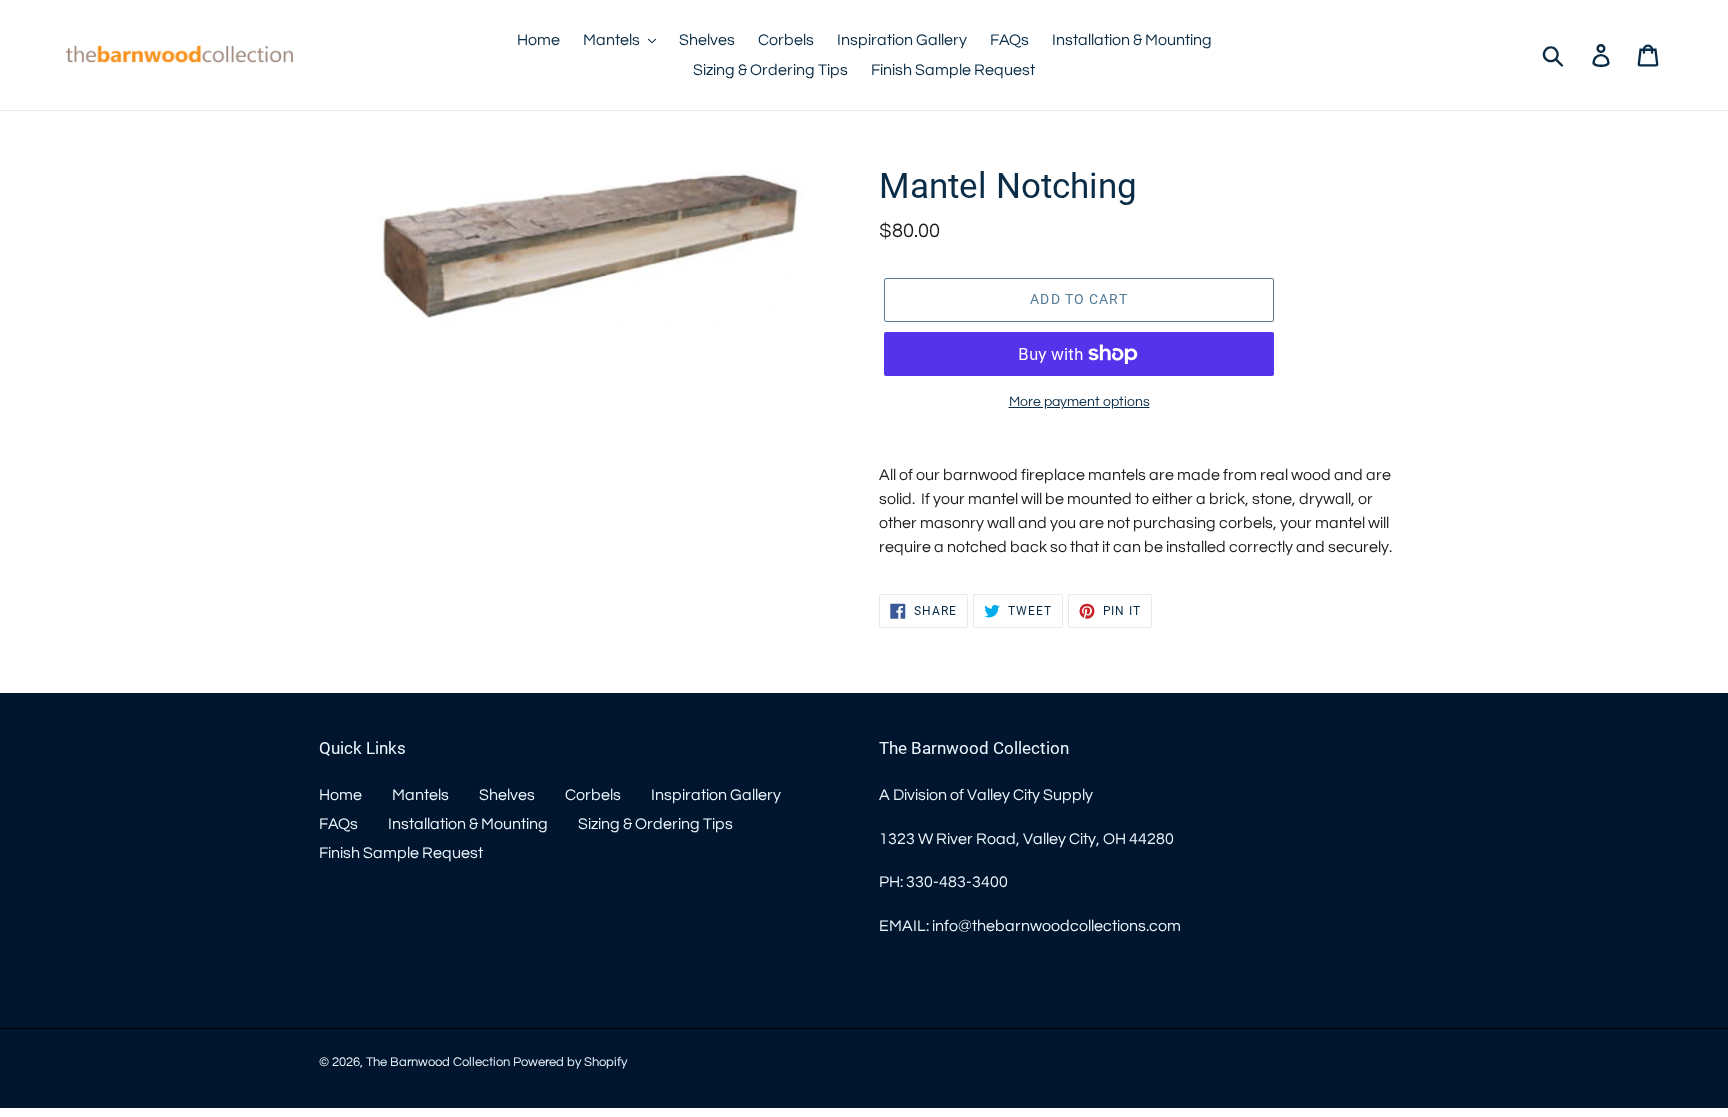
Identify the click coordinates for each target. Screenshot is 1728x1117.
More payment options (1079, 402)
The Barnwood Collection (438, 1062)
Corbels (593, 795)
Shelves (507, 795)
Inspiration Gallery (716, 795)
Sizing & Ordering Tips (655, 824)
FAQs (338, 824)
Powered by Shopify (570, 1062)
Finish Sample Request (401, 853)
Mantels (420, 795)
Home (340, 795)
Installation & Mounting (468, 824)
